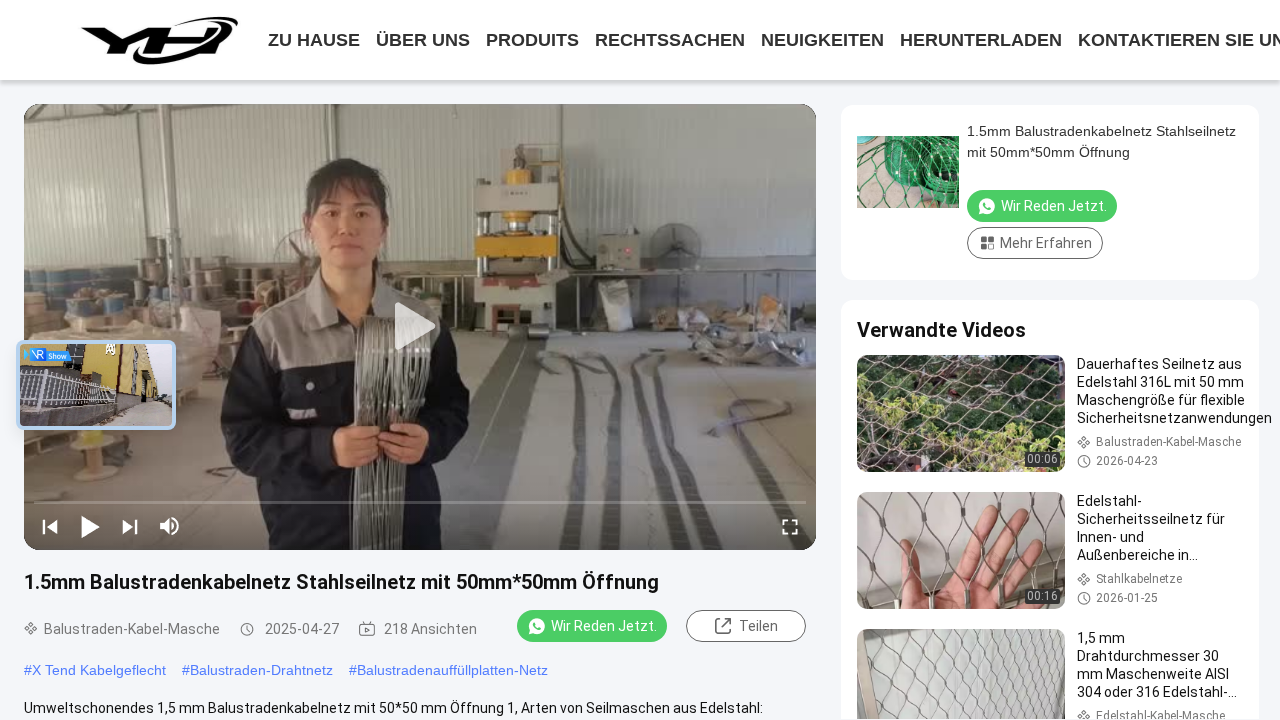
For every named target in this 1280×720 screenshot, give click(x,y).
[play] (420, 327)
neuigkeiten (822, 40)
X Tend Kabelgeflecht (99, 670)
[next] (130, 526)
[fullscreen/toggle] (790, 526)
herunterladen (981, 40)
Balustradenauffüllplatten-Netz (452, 670)
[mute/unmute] (170, 526)
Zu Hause (314, 40)
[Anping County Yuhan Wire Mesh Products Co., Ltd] (158, 40)
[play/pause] (90, 526)
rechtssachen (670, 40)
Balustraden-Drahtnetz (261, 670)
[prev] (50, 526)
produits (532, 40)
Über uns (423, 40)
